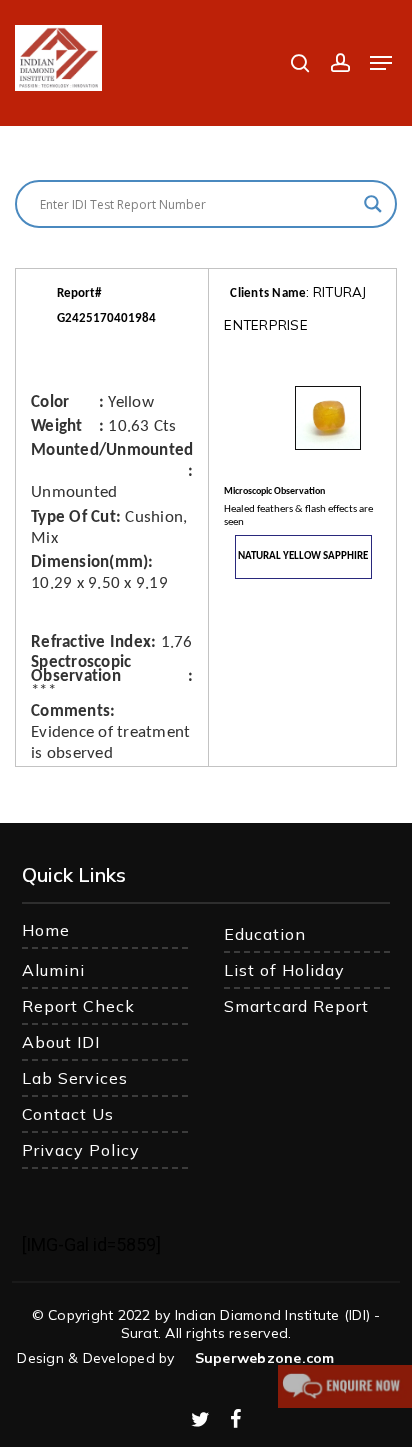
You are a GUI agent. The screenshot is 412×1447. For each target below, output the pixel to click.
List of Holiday (284, 970)
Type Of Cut (73, 517)
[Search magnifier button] (373, 204)
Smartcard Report (296, 1006)
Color (50, 402)
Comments (70, 711)
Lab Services (75, 1078)
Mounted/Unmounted (112, 450)
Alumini (53, 970)
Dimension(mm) (89, 562)
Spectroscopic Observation (81, 670)
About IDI (61, 1042)
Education (265, 934)
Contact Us (68, 1114)
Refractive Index (91, 642)
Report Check (78, 1006)
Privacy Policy (81, 1150)
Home (46, 930)
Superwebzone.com (265, 1358)
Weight (57, 426)
